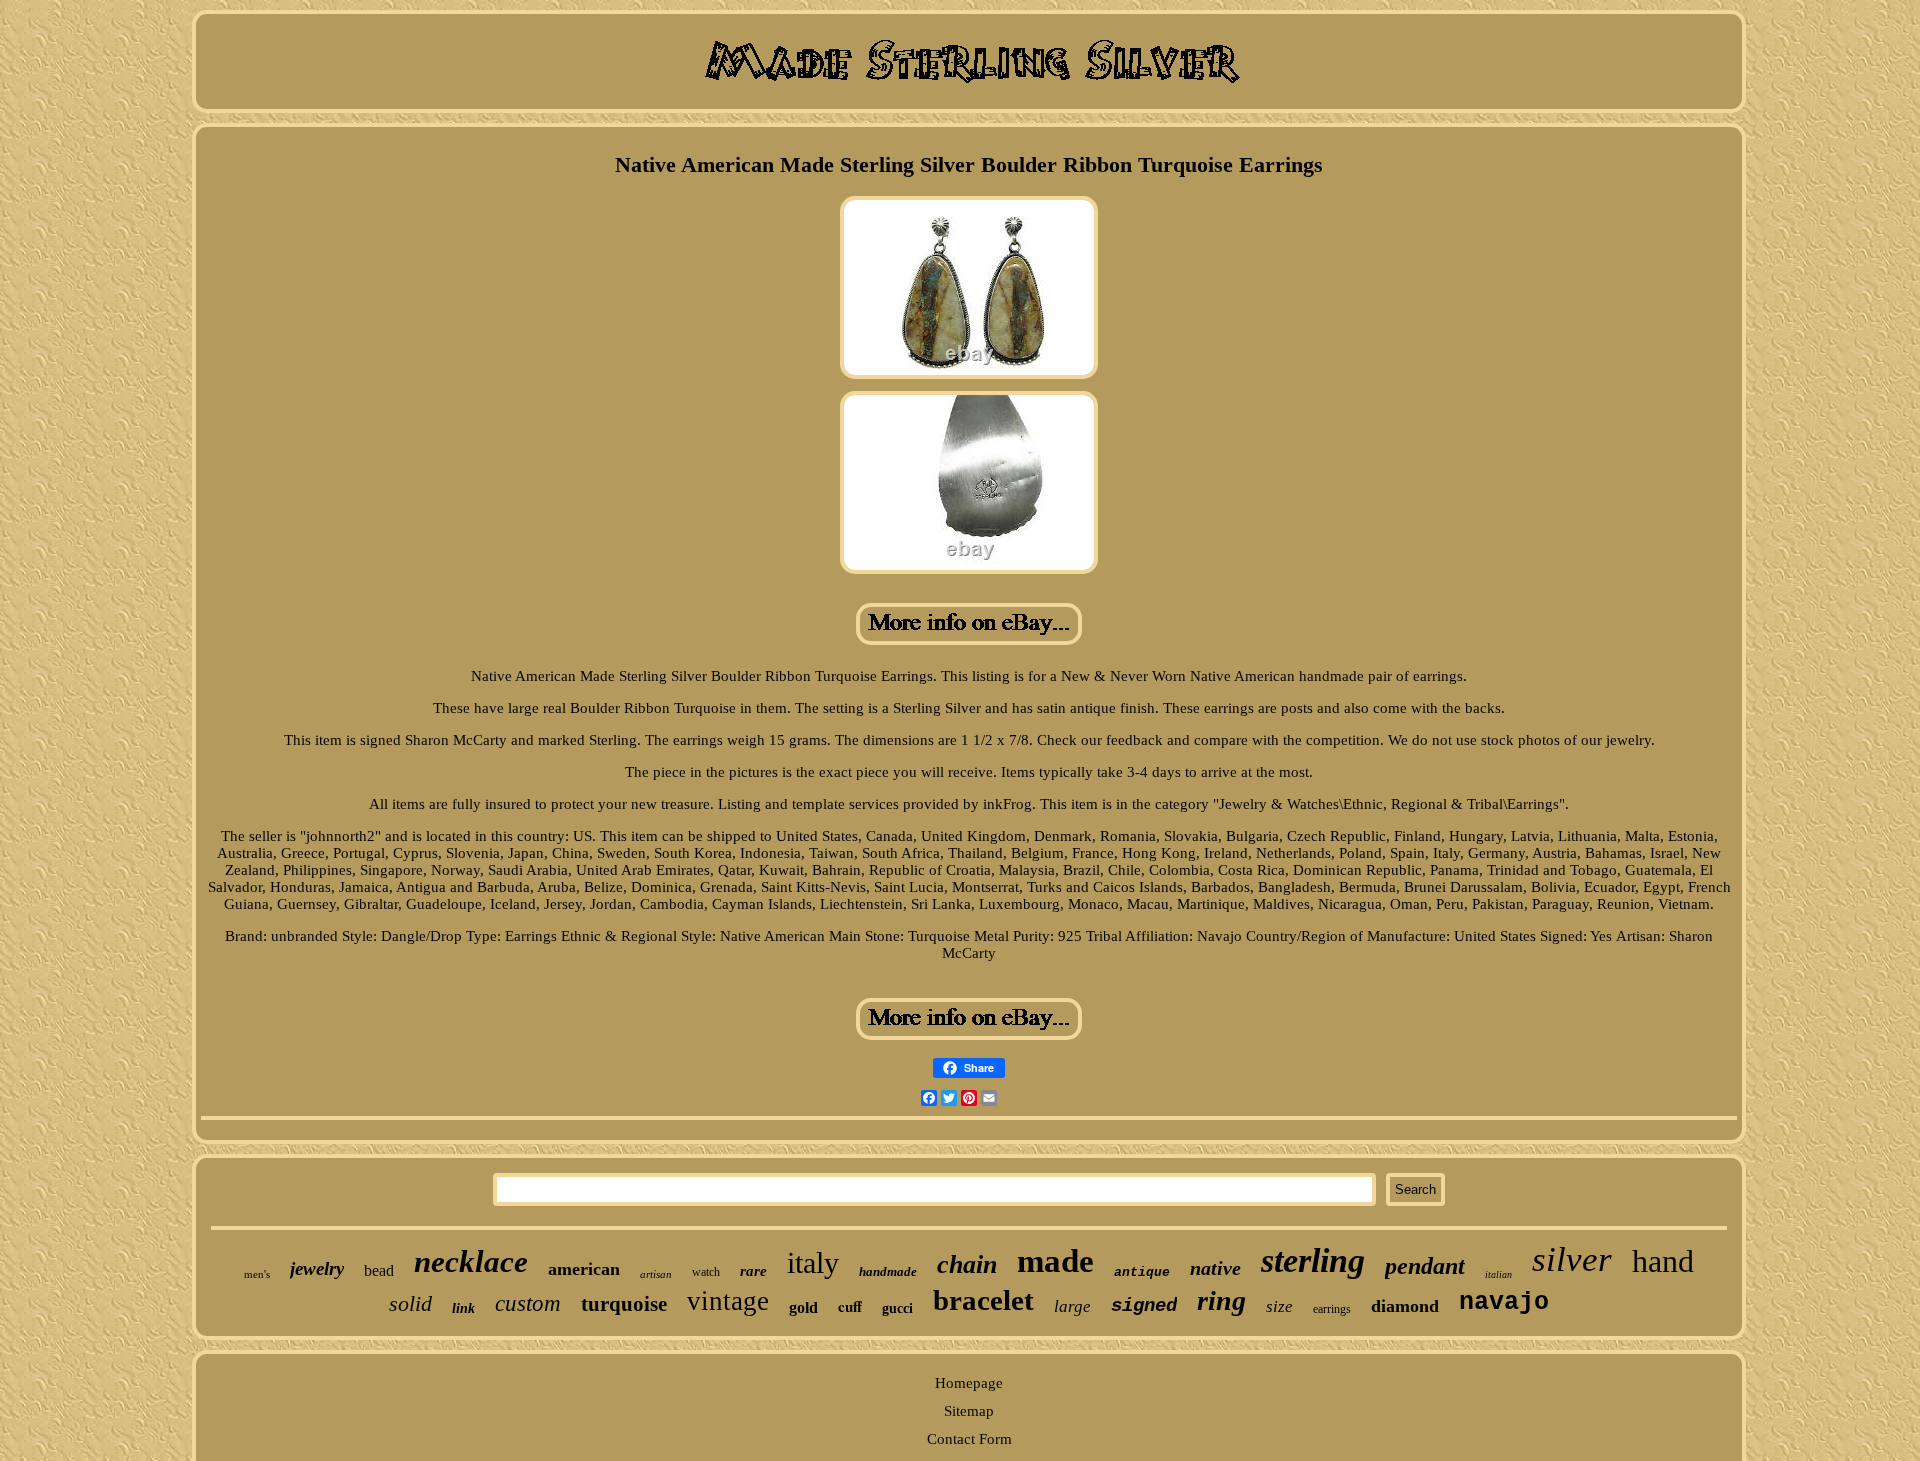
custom (528, 1303)
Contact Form (969, 1439)
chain (967, 1264)
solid (410, 1303)
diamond (1405, 1306)
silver (1572, 1259)
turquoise (624, 1304)
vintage (728, 1301)
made (1055, 1261)
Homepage (969, 1383)
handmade (888, 1271)
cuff (850, 1306)
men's (257, 1274)
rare (753, 1271)
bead (379, 1270)
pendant (1425, 1266)
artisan (656, 1274)
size (1279, 1306)
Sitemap (969, 1411)
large (1072, 1306)
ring (1221, 1300)
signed (1144, 1306)
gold (803, 1307)
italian (1498, 1274)
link (463, 1308)
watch (706, 1272)
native (1215, 1268)
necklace (471, 1261)
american (584, 1269)
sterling (1313, 1260)
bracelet (983, 1300)
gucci (897, 1308)
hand (1663, 1261)
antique (1142, 1272)
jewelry (317, 1268)
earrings (1332, 1309)
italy (813, 1262)
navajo (1504, 1302)
